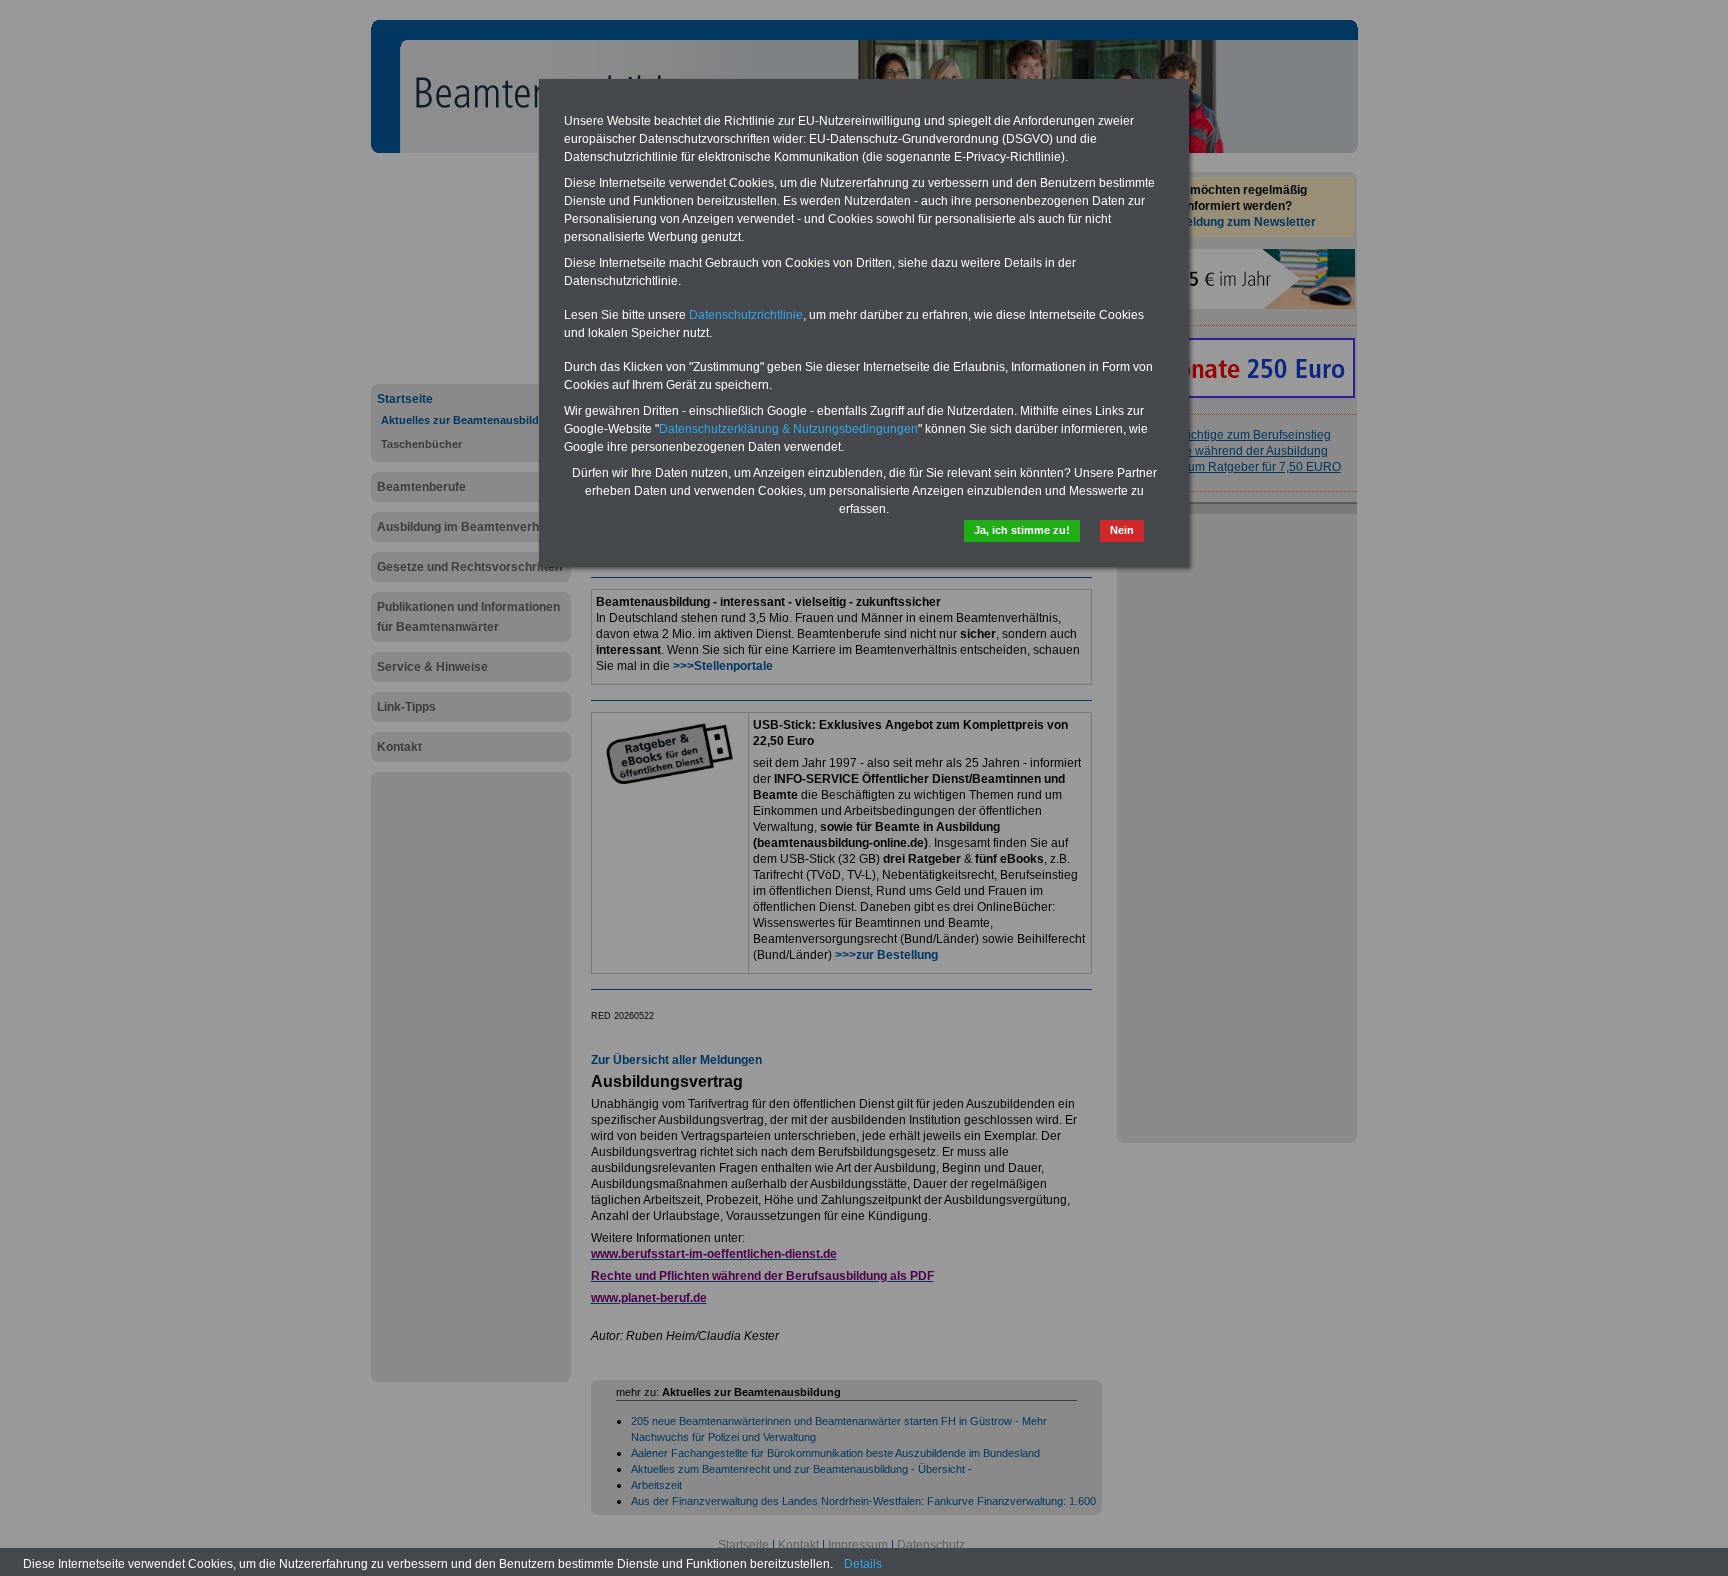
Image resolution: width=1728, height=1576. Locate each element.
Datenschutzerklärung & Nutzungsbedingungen (788, 429)
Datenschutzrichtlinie (746, 315)
